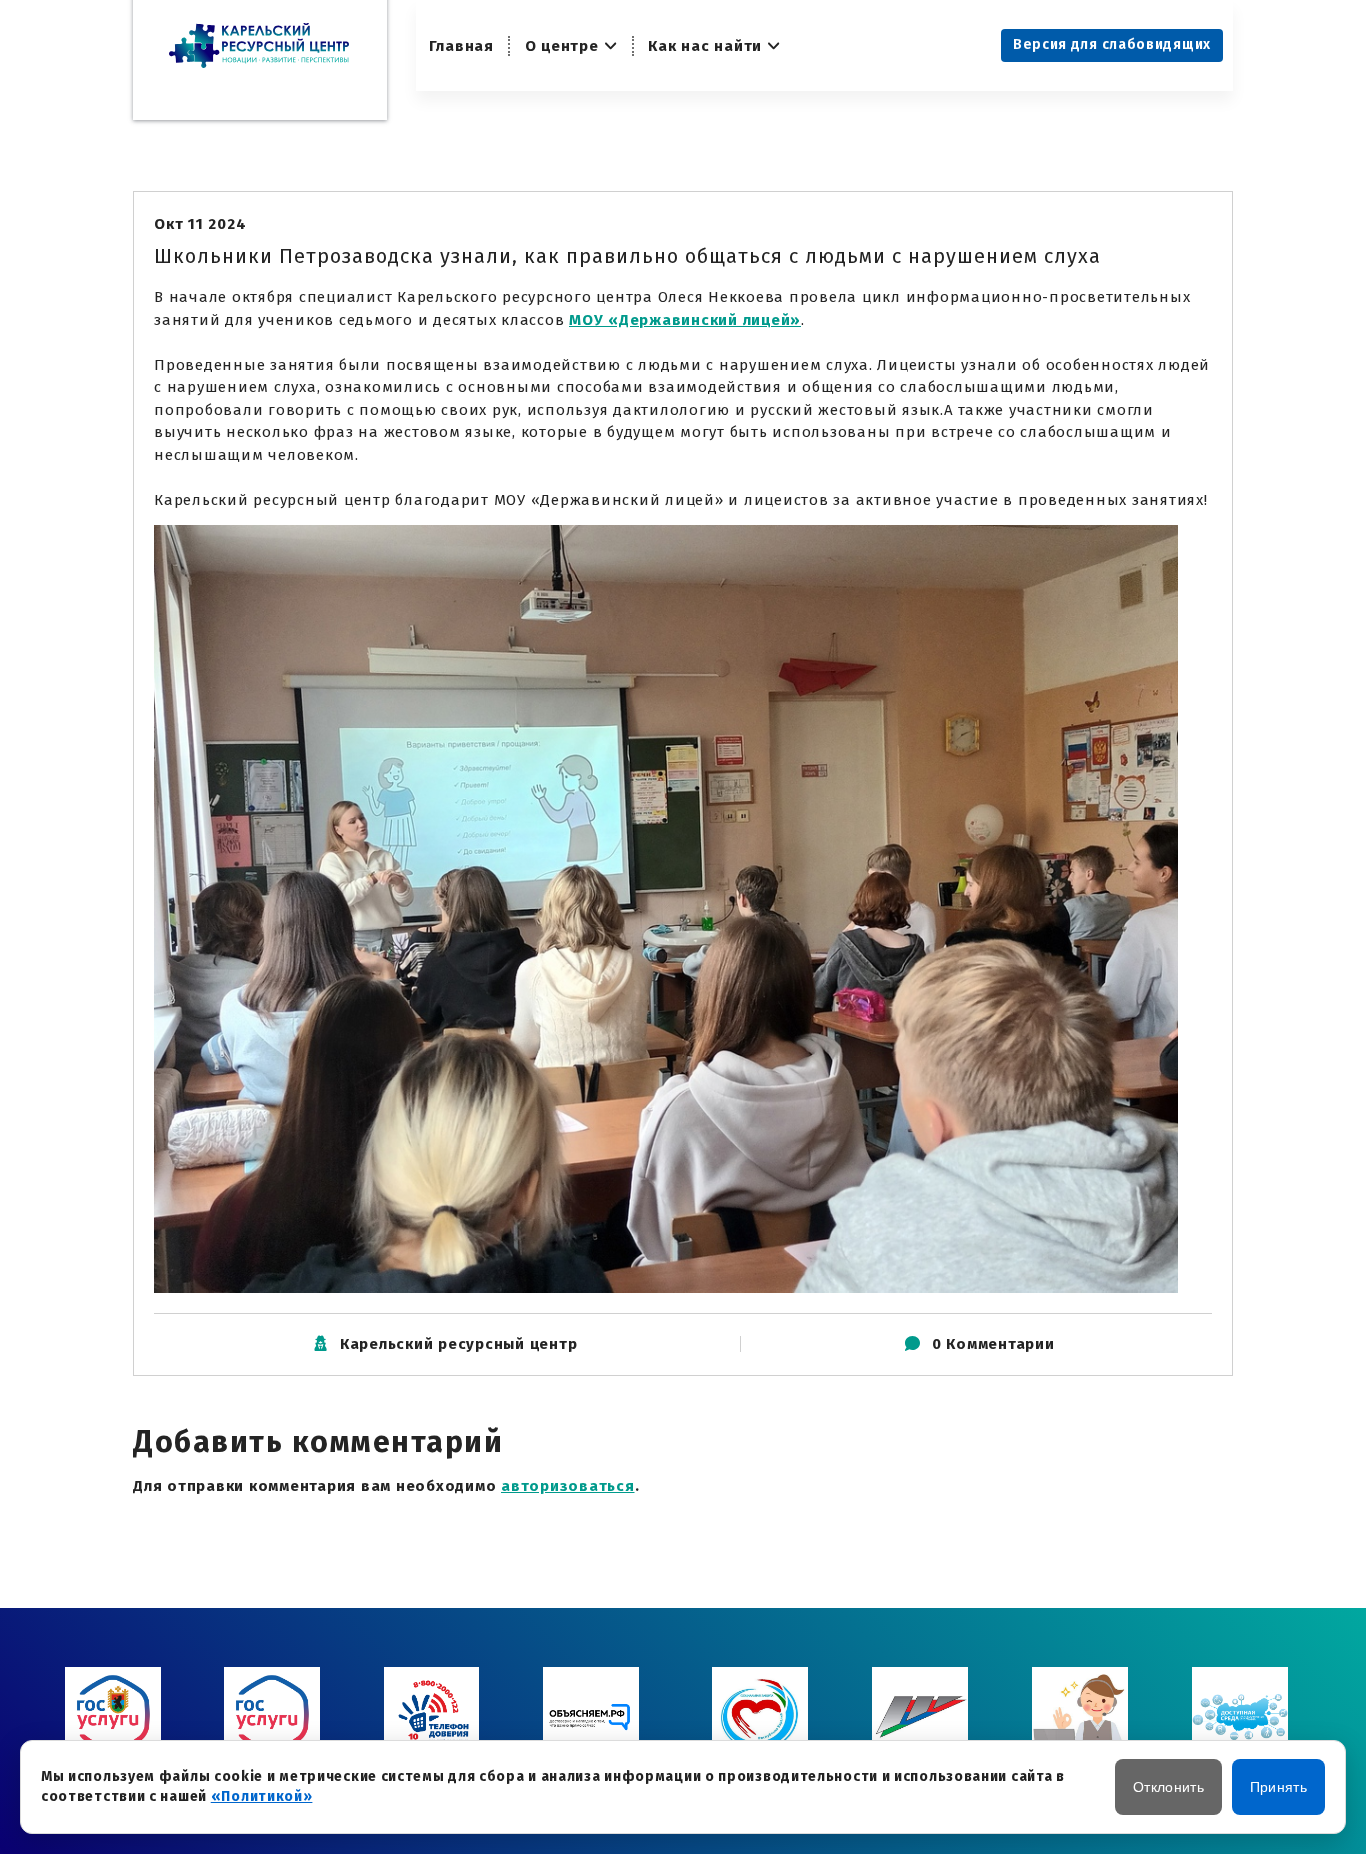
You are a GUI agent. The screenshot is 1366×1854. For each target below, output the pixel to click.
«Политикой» (262, 1796)
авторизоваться (568, 1486)
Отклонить (1168, 1787)
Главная (461, 46)
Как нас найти (705, 46)
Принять (1278, 1787)
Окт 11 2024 (200, 224)
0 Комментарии (993, 1344)
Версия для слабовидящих (1112, 44)
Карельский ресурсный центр (459, 1344)
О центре (562, 46)
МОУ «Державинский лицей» (685, 320)
